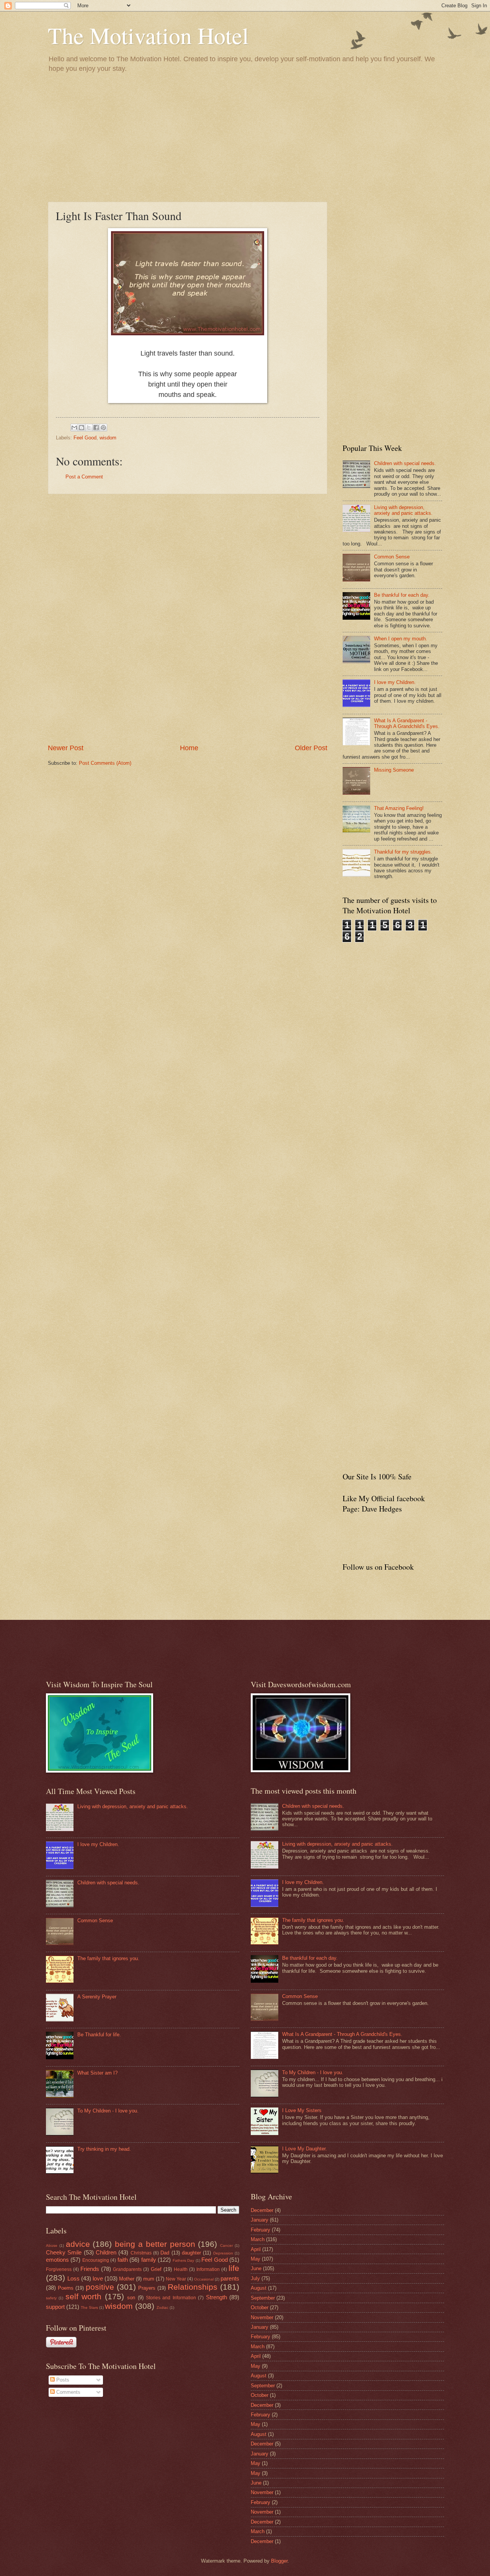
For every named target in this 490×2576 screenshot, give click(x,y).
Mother (127, 2279)
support (55, 2307)
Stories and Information (171, 2298)
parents (230, 2278)
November (262, 2317)
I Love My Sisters (302, 2110)
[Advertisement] (245, 137)
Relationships (193, 2287)
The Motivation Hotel (148, 35)
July (255, 2278)
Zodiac (163, 2307)
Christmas (141, 2253)
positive (100, 2287)
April (256, 2249)
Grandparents (127, 2269)
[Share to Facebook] (96, 428)
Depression (223, 2253)
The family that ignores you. (108, 1958)
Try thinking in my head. (104, 2149)
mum (149, 2279)
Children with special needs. (405, 463)
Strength (216, 2297)
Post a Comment (84, 477)
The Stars (89, 2307)
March (258, 2239)
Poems (66, 2288)
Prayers (147, 2288)
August (259, 2288)
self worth (83, 2296)
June (256, 2268)
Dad (165, 2253)
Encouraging (96, 2260)
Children (106, 2252)
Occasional (204, 2279)
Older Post (311, 748)
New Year (176, 2279)
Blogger (279, 2561)
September (263, 2298)
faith (123, 2260)
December (262, 2210)
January (260, 2220)
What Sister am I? (97, 2073)
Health (181, 2269)
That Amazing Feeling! (399, 808)
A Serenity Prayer (97, 1997)
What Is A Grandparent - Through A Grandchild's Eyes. (407, 723)
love (98, 2278)
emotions (57, 2260)
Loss (73, 2278)
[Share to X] (89, 428)
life (234, 2268)
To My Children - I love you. (108, 2111)
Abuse (52, 2245)
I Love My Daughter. (305, 2149)
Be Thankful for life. (99, 2035)
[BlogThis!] (82, 428)
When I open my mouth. (401, 639)
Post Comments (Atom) (105, 763)
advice (78, 2244)
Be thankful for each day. (402, 595)
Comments (68, 2392)
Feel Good (85, 438)
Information (208, 2269)
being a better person (155, 2244)
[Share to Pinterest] (103, 428)
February (261, 2230)
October (260, 2307)
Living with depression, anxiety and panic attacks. (403, 510)
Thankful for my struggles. (403, 852)
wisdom (108, 438)
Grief (156, 2269)
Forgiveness (59, 2269)
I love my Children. (395, 682)
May (256, 2259)
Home (189, 748)
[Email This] (74, 428)
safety (51, 2298)
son (131, 2298)
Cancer (226, 2245)
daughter (191, 2253)
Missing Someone (394, 770)
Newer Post (66, 748)
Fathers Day (183, 2260)
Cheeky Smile (64, 2252)
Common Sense (392, 557)
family (149, 2260)
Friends (90, 2269)
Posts (62, 2380)
